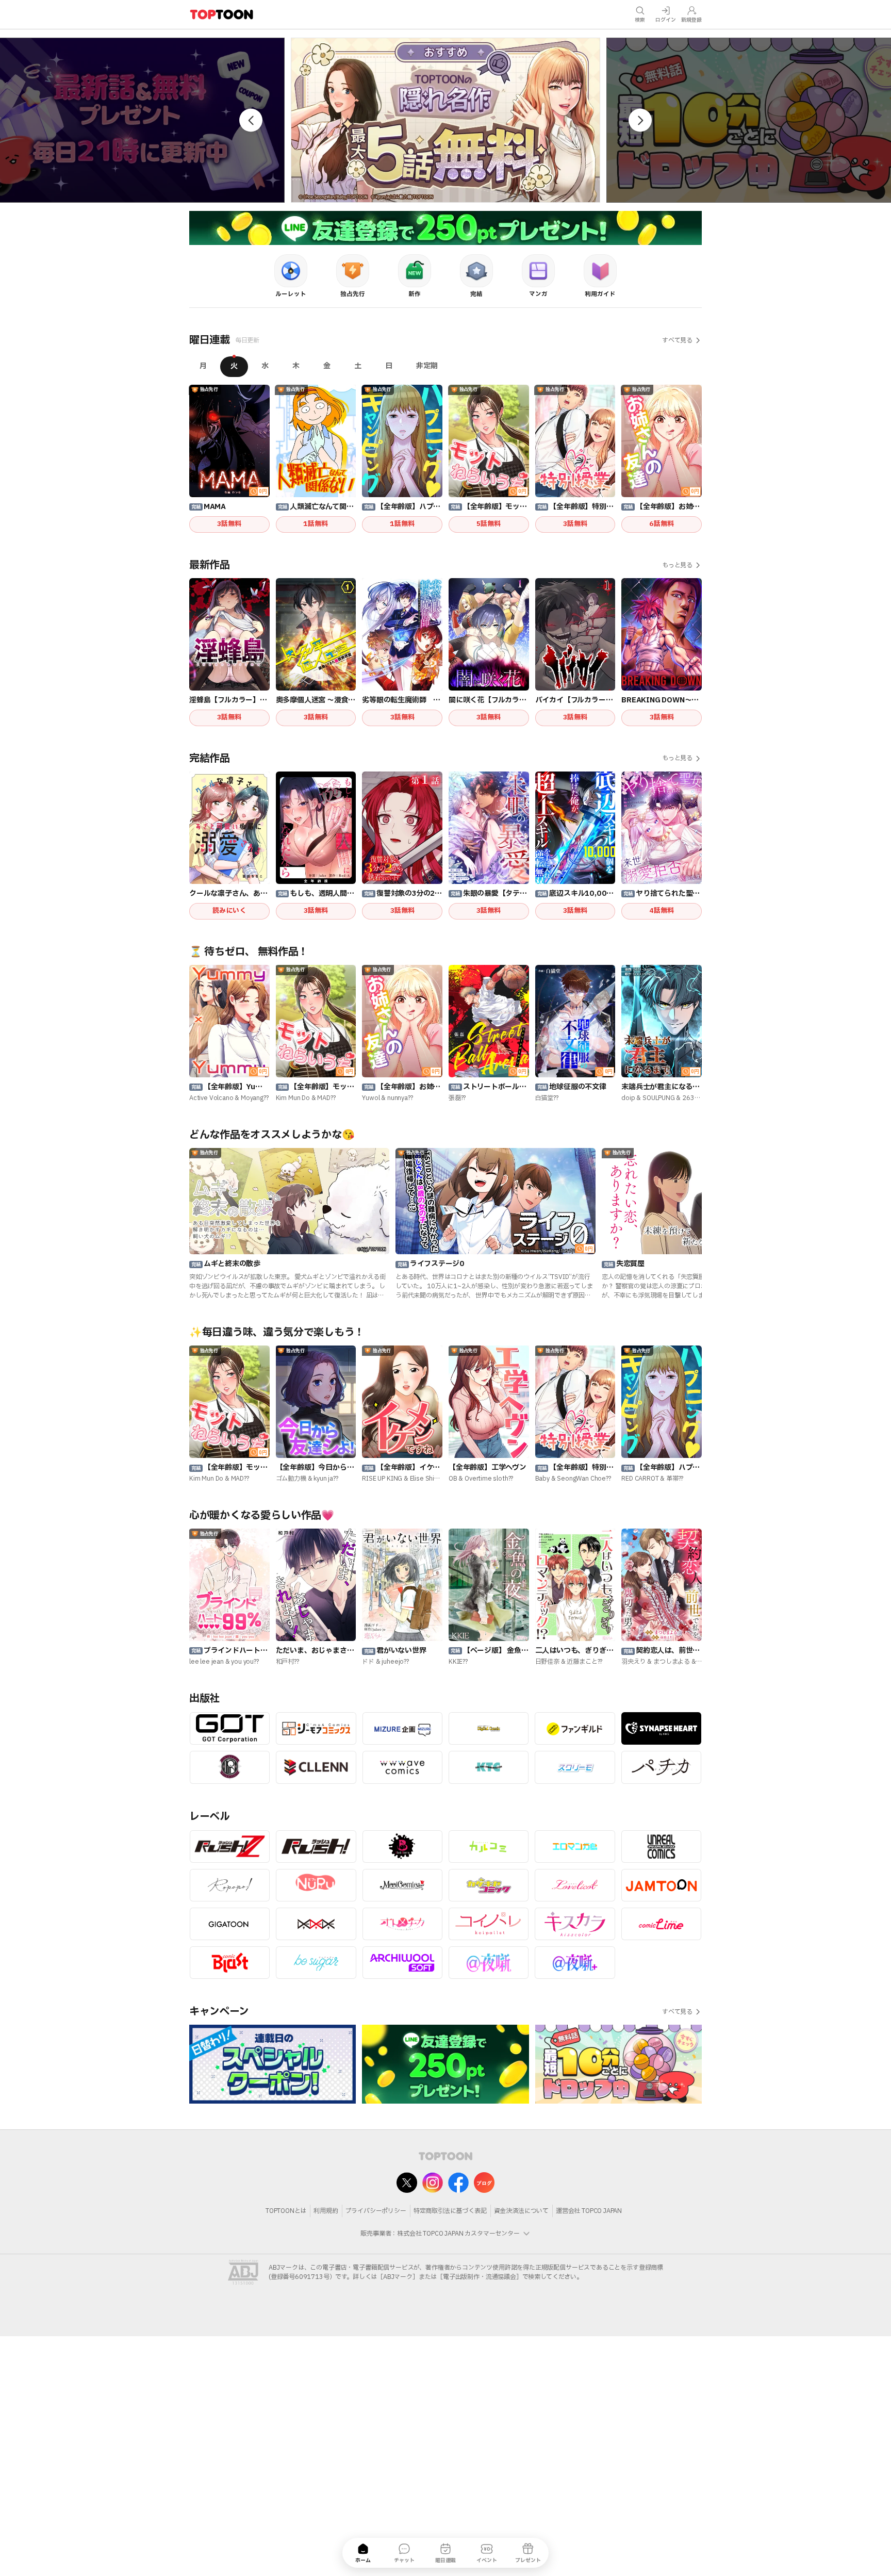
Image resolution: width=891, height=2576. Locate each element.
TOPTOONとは (286, 2211)
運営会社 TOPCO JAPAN (589, 2211)
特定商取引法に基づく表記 (450, 2211)
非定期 (427, 366)
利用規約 (326, 2211)
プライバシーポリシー (376, 2211)
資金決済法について (521, 2211)
